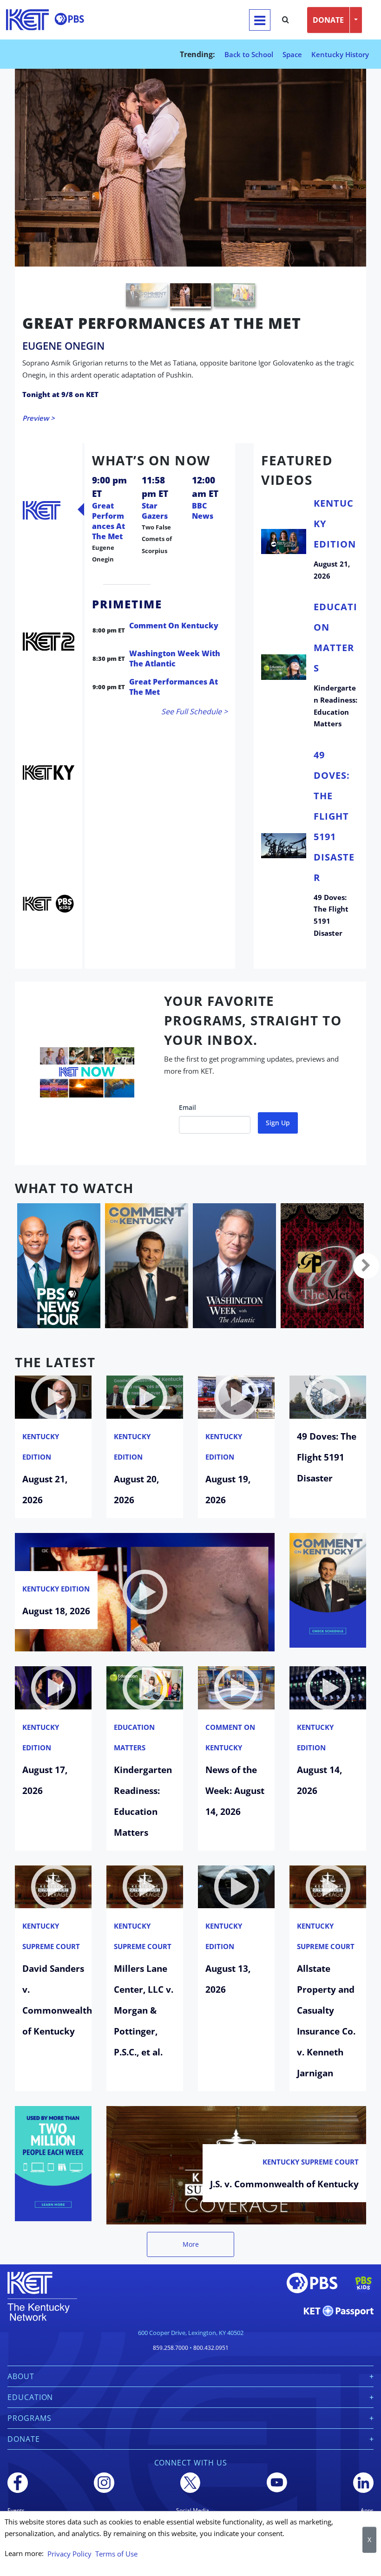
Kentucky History (340, 54)
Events (16, 2491)
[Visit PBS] (69, 19)
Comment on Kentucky (230, 1718)
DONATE (328, 20)
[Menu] (260, 20)
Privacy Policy (69, 2554)
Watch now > (44, 399)
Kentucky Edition (41, 1427)
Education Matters (134, 1718)
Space (292, 54)
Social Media (193, 2491)
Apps (367, 2491)
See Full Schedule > (194, 692)
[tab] (42, 490)
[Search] (286, 20)
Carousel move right (366, 1246)
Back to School (249, 54)
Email (187, 1088)
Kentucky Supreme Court (51, 1917)
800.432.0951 (211, 2328)
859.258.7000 (171, 2328)
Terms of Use (116, 2554)
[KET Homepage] (27, 20)
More (191, 2225)
